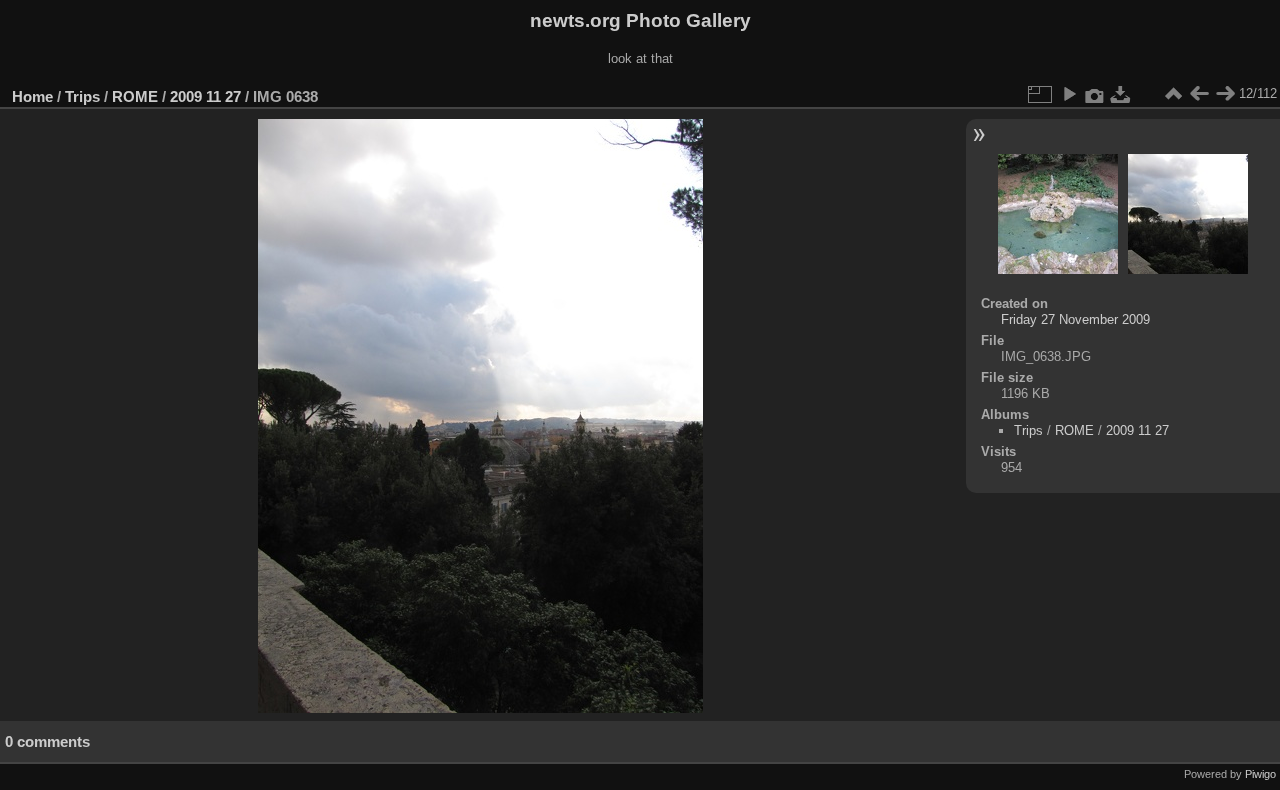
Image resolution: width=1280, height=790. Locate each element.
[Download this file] (1121, 94)
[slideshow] (1069, 94)
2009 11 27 (205, 96)
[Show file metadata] (1095, 94)
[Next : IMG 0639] (1225, 94)
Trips (82, 96)
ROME (135, 96)
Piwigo (1260, 774)
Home (32, 96)
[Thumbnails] (1173, 94)
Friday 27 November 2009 (1075, 319)
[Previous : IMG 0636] (1199, 94)
